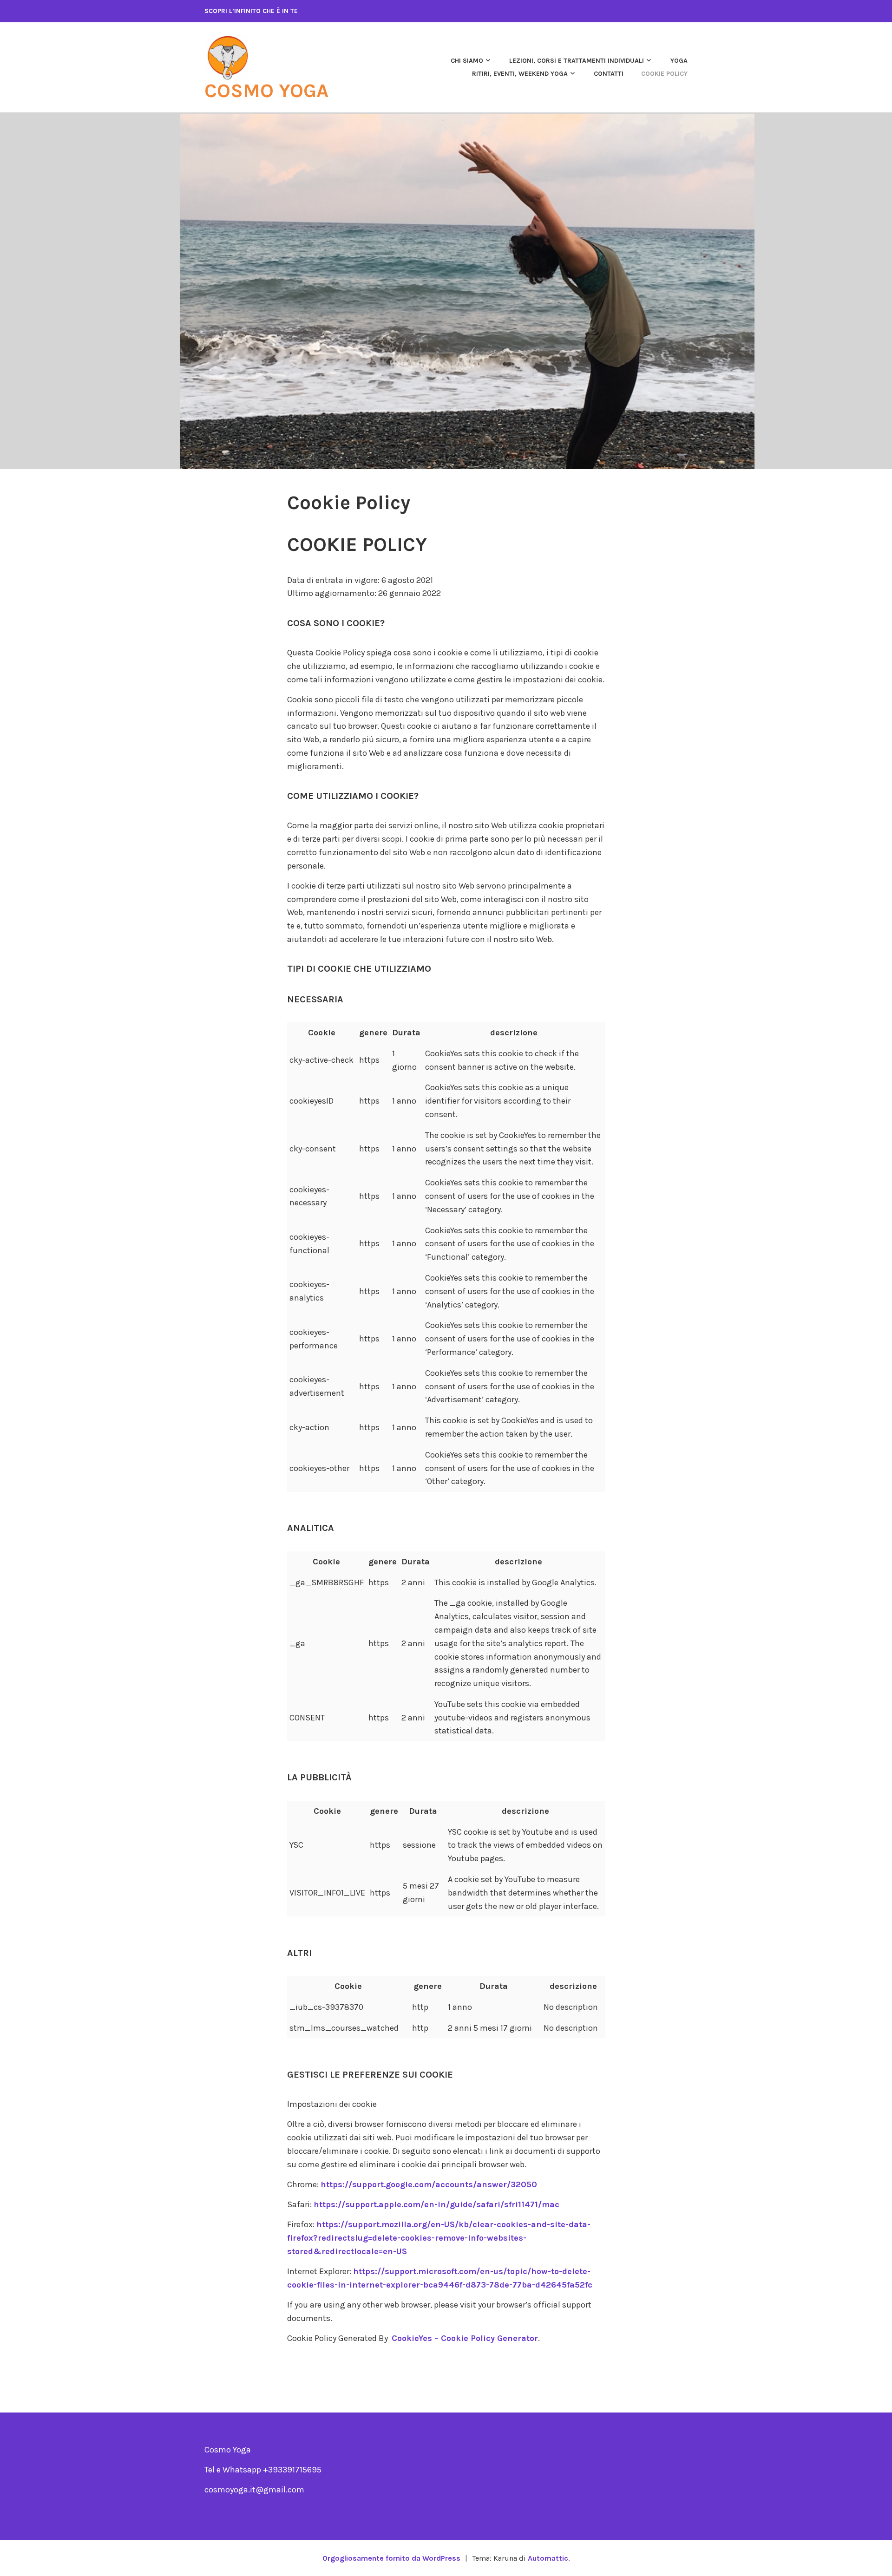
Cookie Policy (664, 74)
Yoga (679, 61)
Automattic (548, 2558)
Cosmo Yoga (266, 91)
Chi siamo (467, 61)
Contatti (609, 74)
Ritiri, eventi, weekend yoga (520, 74)
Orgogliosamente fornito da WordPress (391, 2558)
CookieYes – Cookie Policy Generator (465, 2338)
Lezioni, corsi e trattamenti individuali (577, 61)
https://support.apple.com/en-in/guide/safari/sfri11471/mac (436, 2204)
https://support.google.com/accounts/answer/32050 (429, 2184)
